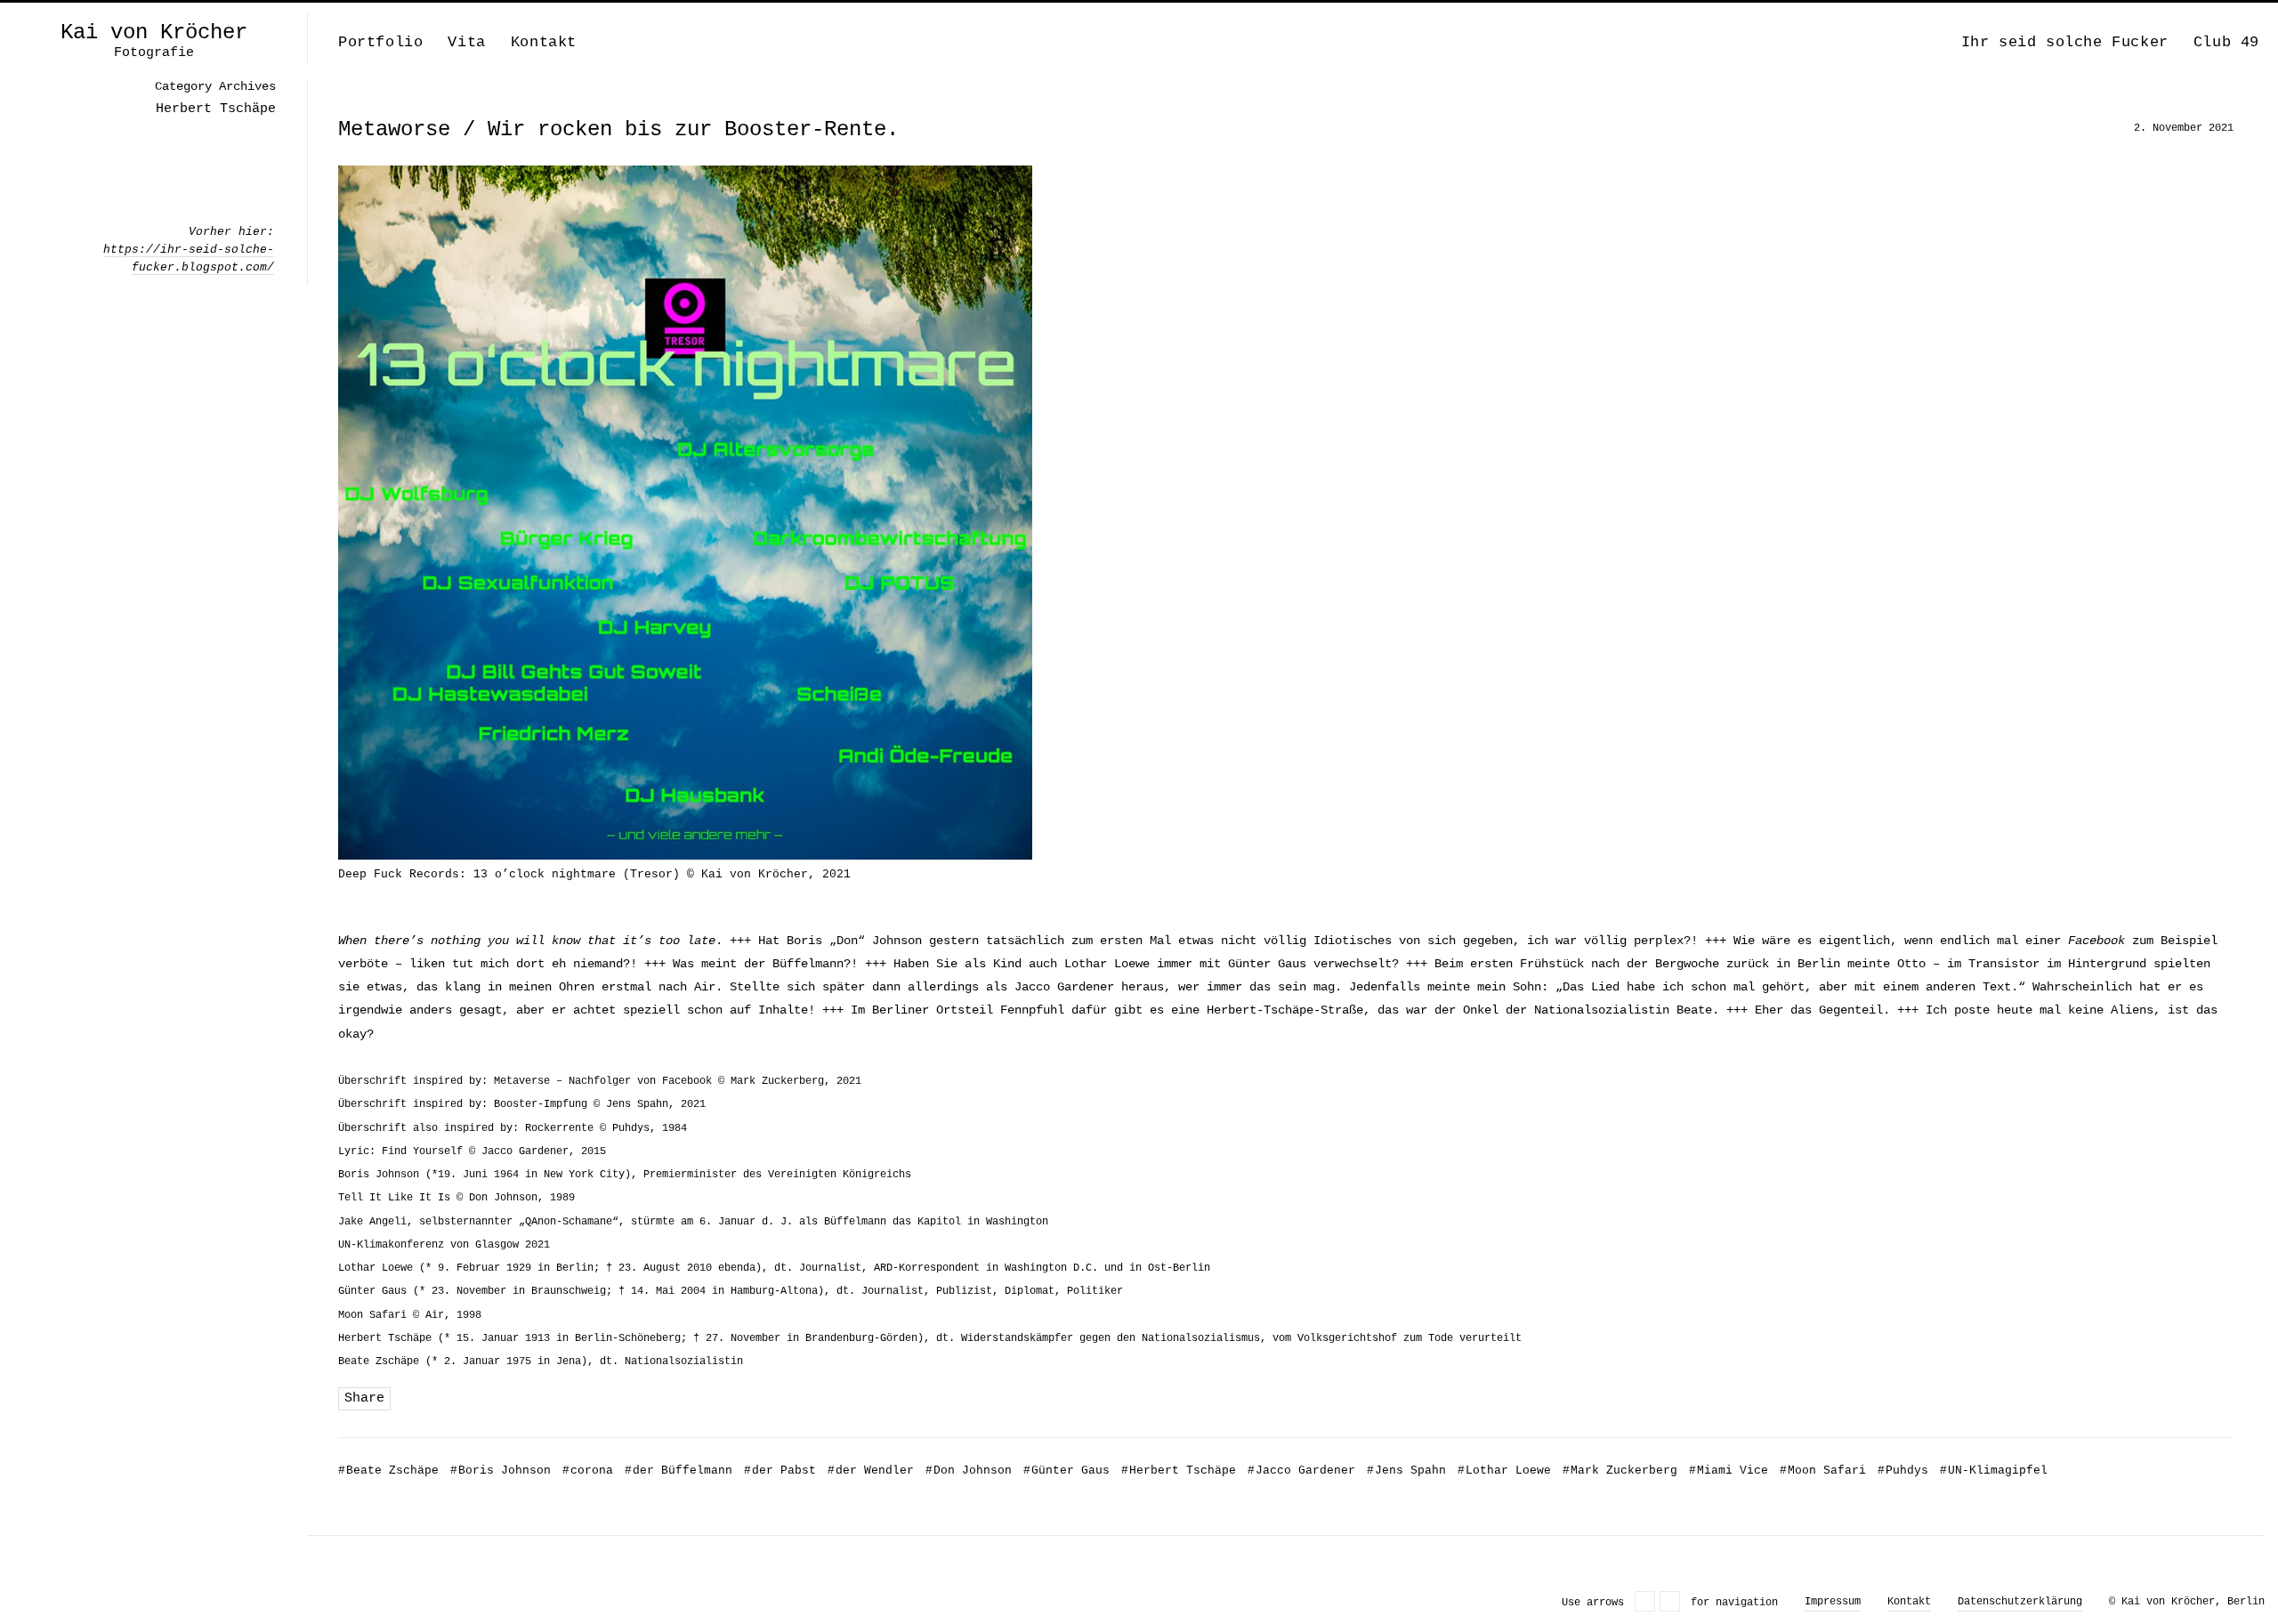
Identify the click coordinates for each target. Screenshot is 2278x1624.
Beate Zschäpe (388, 1470)
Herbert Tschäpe (1179, 1470)
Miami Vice (1729, 1470)
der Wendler (871, 1470)
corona (588, 1470)
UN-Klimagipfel (1994, 1470)
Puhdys (1903, 1470)
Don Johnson (969, 1470)
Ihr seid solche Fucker (2065, 42)
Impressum (1833, 1602)
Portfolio (380, 42)
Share (364, 1398)
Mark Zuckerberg (1620, 1470)
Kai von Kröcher (154, 33)
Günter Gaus (1066, 1470)
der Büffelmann (679, 1470)
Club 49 (2226, 42)
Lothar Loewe (1504, 1470)
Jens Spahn (1406, 1470)
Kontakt (544, 42)
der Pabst (780, 1470)
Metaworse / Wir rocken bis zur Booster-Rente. (618, 129)
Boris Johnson (501, 1470)
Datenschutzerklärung (2020, 1602)
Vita (466, 42)
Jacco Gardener (1301, 1470)
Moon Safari (1823, 1470)
